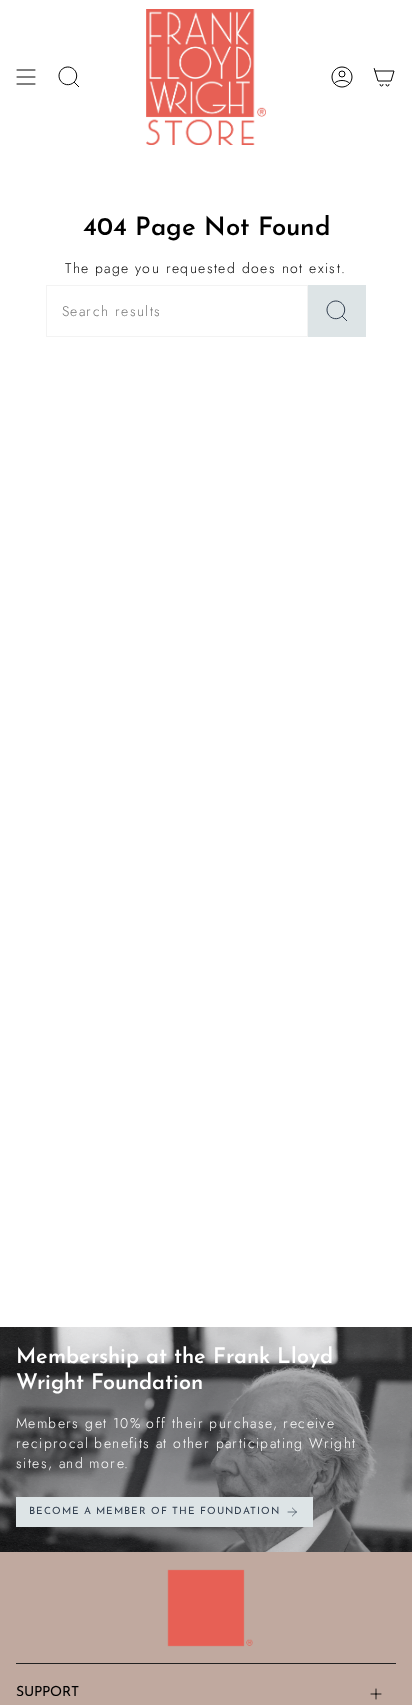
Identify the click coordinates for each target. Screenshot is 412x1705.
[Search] (337, 311)
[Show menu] (26, 77)
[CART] (384, 77)
